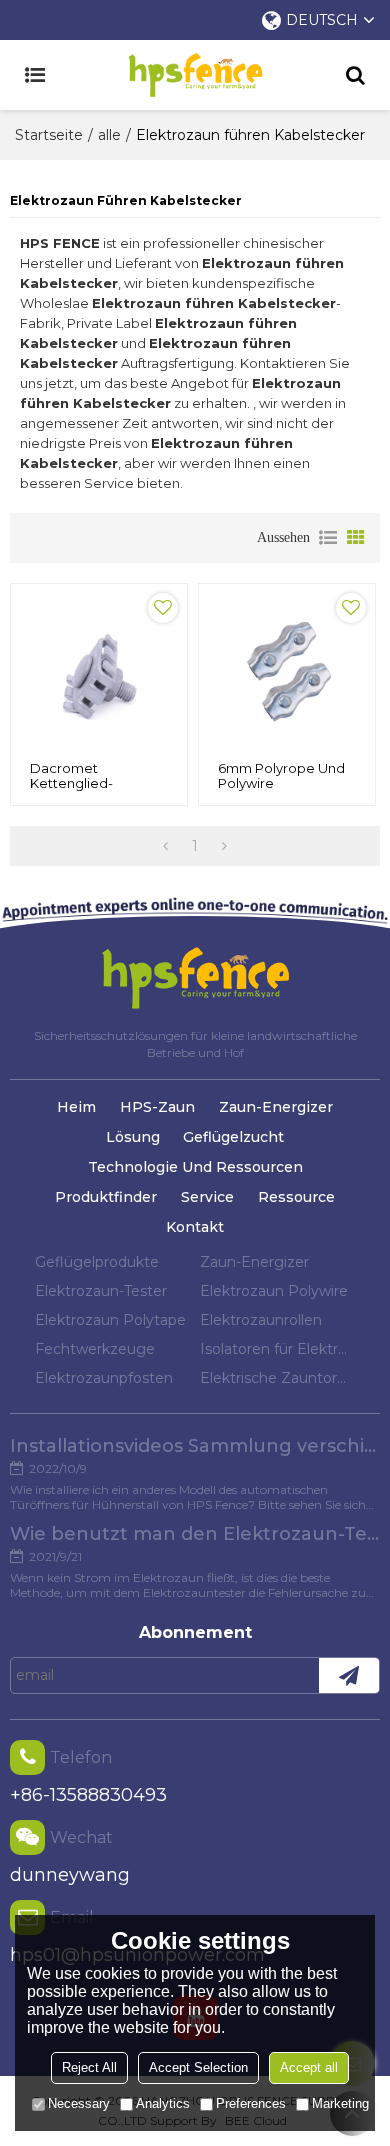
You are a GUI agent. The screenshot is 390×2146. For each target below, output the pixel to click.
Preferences (251, 2103)
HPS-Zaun (157, 1107)
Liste (328, 538)
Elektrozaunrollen (261, 1320)
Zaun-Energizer (276, 1107)
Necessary (79, 2103)
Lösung (133, 1137)
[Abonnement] (349, 1675)
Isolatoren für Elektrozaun (277, 1349)
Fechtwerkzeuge (95, 1349)
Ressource (296, 1197)
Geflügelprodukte (97, 1262)
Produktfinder (106, 1197)
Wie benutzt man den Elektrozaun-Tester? (195, 1534)
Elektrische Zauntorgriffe (277, 1378)
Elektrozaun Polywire (274, 1291)
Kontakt (195, 1227)
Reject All (89, 2067)
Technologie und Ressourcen (195, 1167)
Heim (76, 1107)
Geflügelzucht (233, 1137)
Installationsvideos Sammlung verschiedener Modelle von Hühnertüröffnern (195, 1446)
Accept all (309, 2067)
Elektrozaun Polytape (110, 1320)
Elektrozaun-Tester (101, 1291)
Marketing (340, 2103)
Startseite (49, 135)
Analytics (163, 2103)
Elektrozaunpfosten (104, 1378)
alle (109, 135)
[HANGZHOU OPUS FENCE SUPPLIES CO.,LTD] (195, 75)
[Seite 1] (165, 846)
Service (207, 1197)
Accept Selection (198, 2067)
